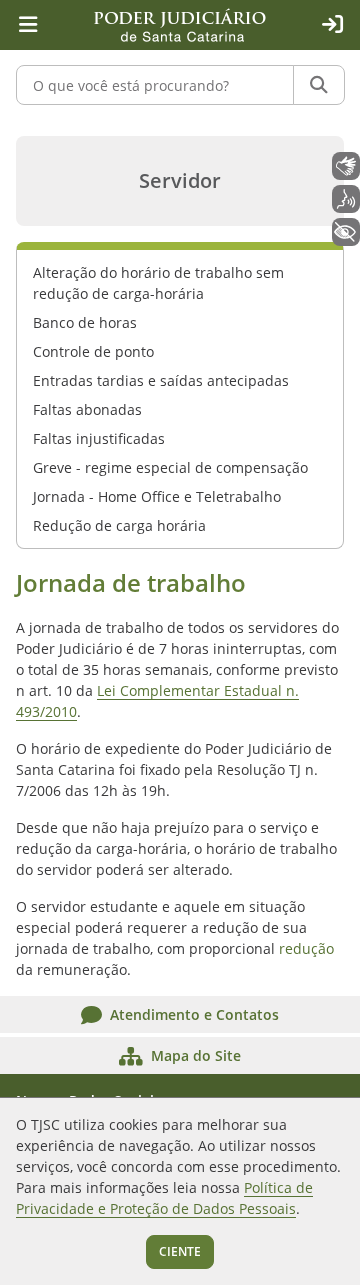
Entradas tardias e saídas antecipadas (161, 380)
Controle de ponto (93, 351)
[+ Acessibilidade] (346, 232)
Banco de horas (85, 322)
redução (306, 948)
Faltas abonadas (87, 409)
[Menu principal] (28, 25)
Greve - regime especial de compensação (170, 467)
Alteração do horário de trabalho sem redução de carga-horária (158, 283)
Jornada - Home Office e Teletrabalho (157, 496)
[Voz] (346, 199)
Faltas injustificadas (99, 438)
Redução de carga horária (119, 525)
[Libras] (346, 166)
